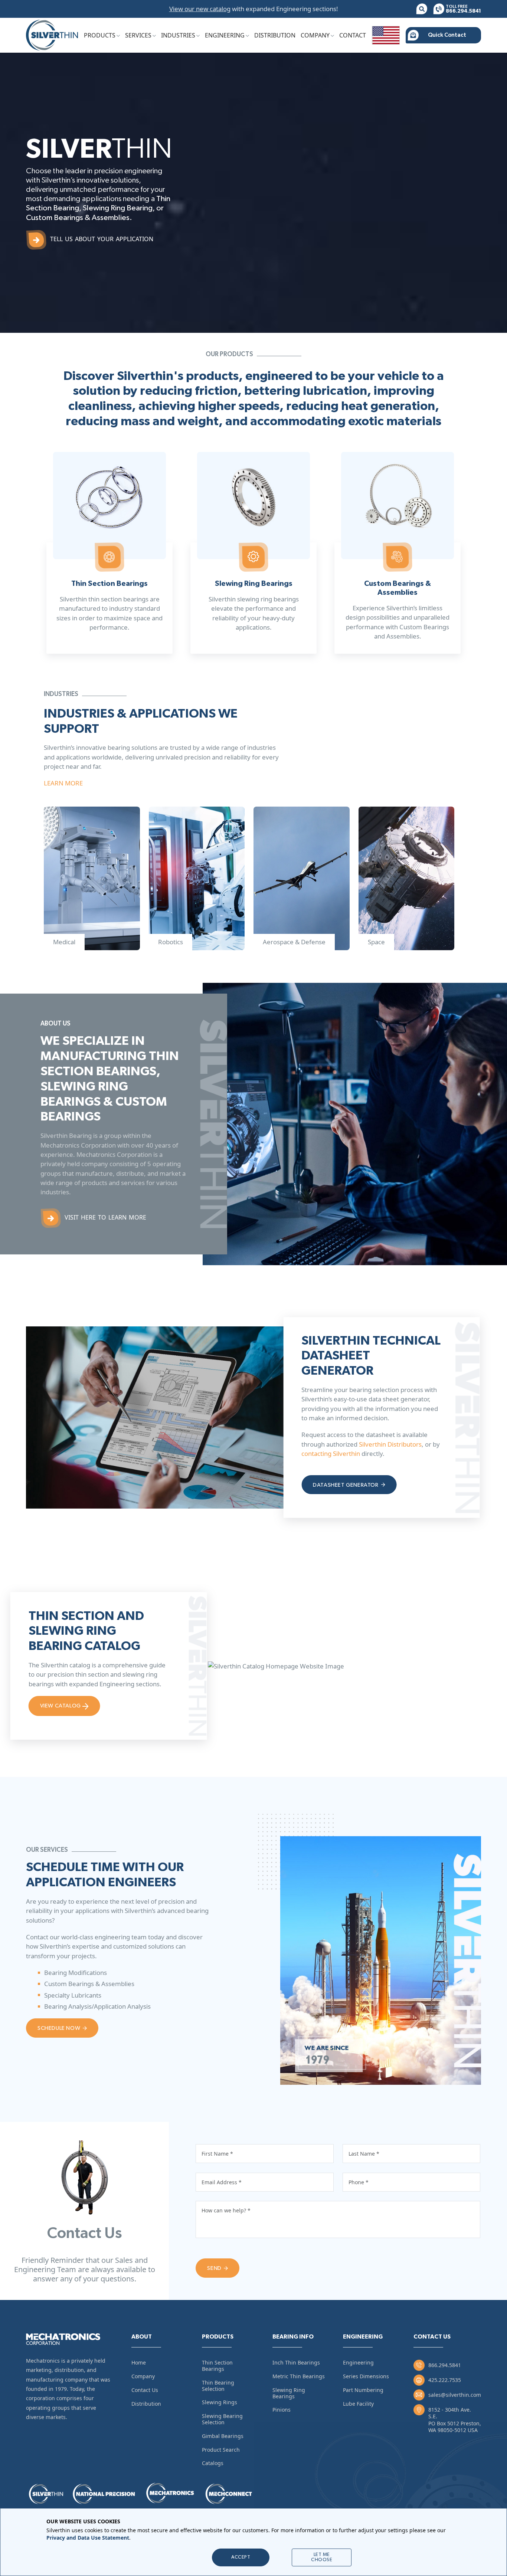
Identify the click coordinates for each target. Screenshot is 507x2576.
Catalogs (213, 2463)
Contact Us (145, 2390)
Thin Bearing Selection (218, 2386)
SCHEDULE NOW (60, 2028)
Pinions (282, 2410)
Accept (241, 2557)
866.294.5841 (445, 2365)
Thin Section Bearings (217, 2366)
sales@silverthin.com (455, 2395)
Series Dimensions (366, 2376)
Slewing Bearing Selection (222, 2419)
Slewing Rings (220, 2402)
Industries (178, 35)
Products (100, 35)
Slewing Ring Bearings (289, 2393)
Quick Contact (447, 35)
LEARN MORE (63, 783)
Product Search (221, 2450)
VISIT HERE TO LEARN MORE (105, 1217)
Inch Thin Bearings (296, 2362)
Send (215, 2268)
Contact (353, 35)
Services (138, 35)
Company (315, 35)
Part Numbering (363, 2390)
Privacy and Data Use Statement (88, 2537)
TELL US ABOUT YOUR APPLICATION (102, 239)
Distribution (275, 35)
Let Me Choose (322, 2557)
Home (139, 2362)
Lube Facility (358, 2404)
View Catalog (61, 1706)
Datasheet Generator (346, 1485)
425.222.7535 (445, 2380)
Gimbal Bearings (223, 2436)
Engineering (225, 35)
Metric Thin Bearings (299, 2376)
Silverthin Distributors (390, 1444)
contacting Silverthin (331, 1453)
